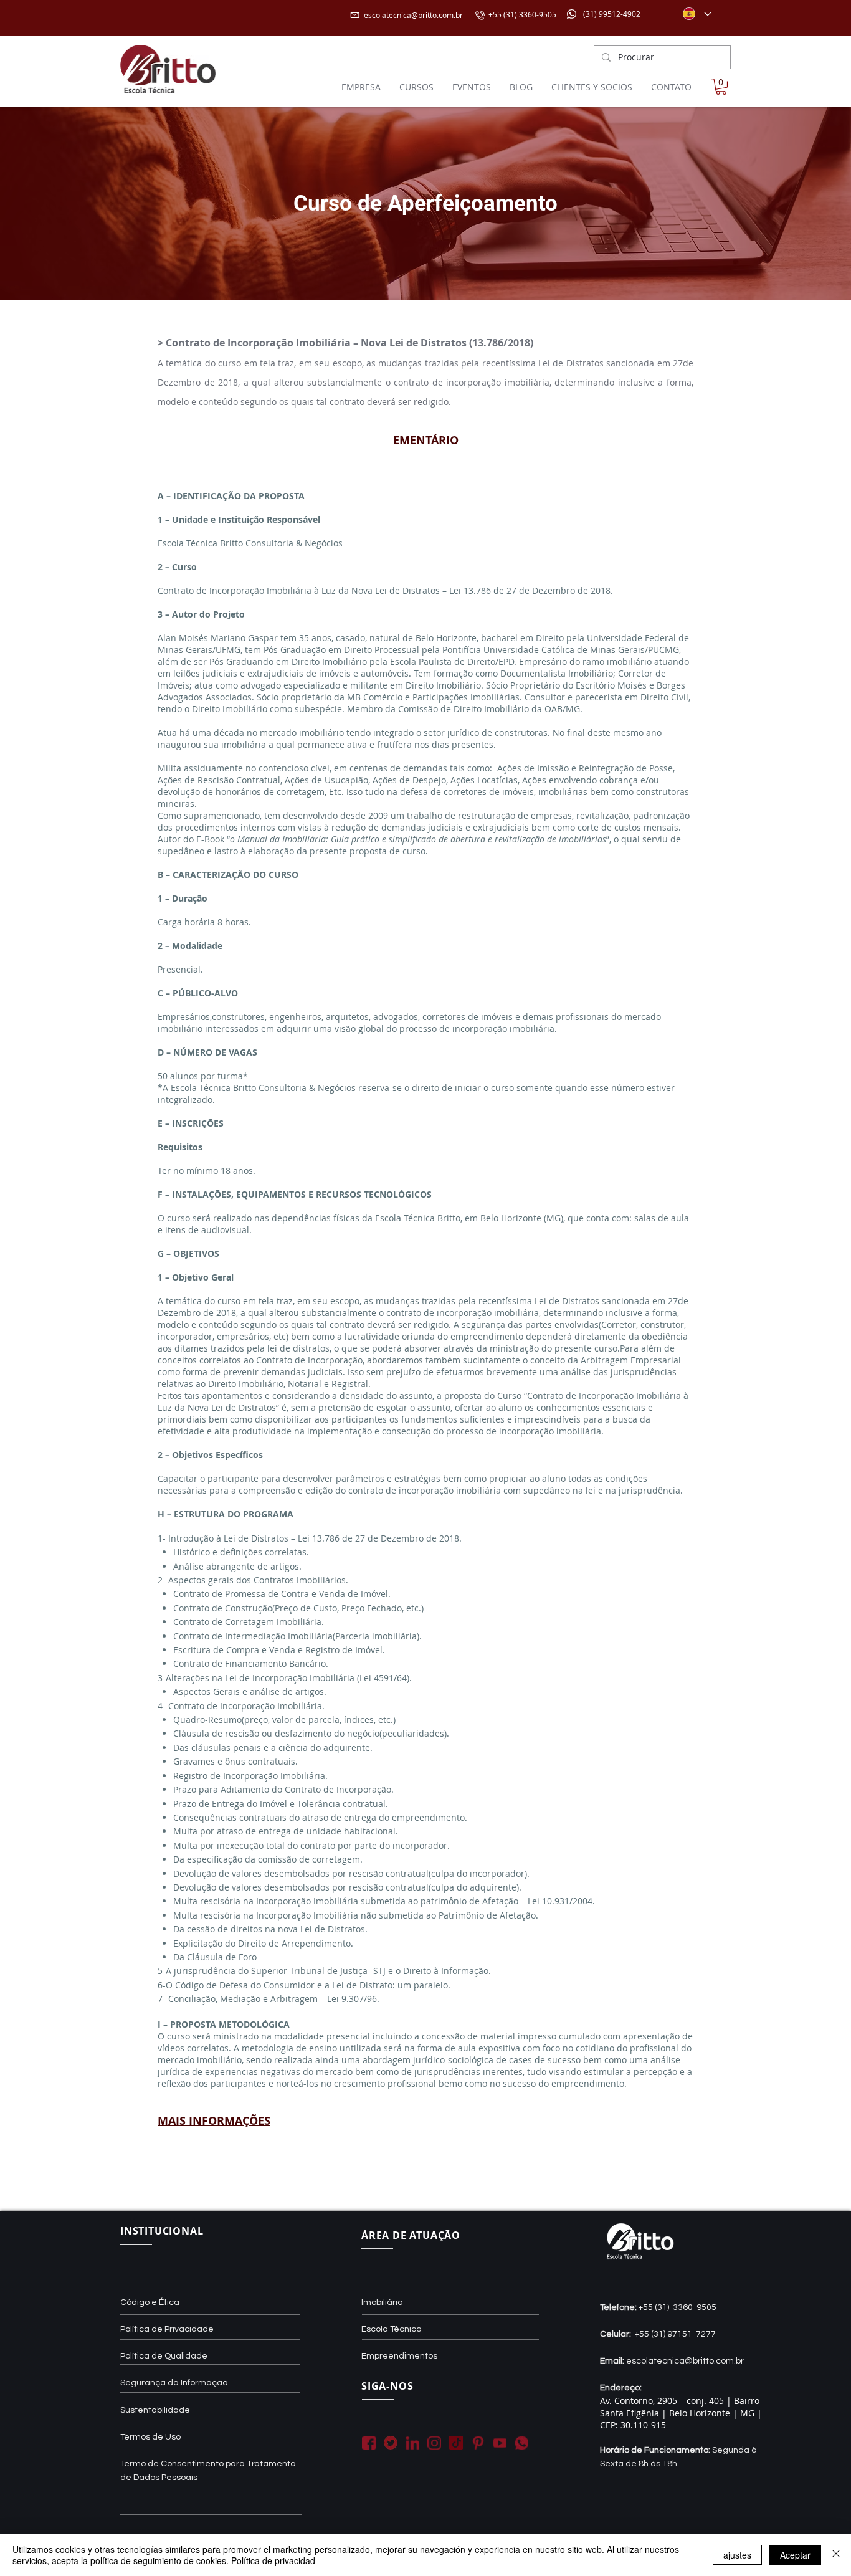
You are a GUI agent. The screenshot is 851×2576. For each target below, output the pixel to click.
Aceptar (795, 2555)
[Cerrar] (836, 2555)
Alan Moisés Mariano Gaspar (218, 638)
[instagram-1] (434, 2443)
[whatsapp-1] (521, 2443)
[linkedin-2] (412, 2443)
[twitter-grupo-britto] (391, 2443)
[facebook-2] (369, 2443)
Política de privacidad (273, 2560)
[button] (721, 87)
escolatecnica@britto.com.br (413, 15)
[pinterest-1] (478, 2443)
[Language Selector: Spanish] (696, 14)
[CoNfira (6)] (456, 2443)
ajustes (737, 2555)
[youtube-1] (500, 2443)
